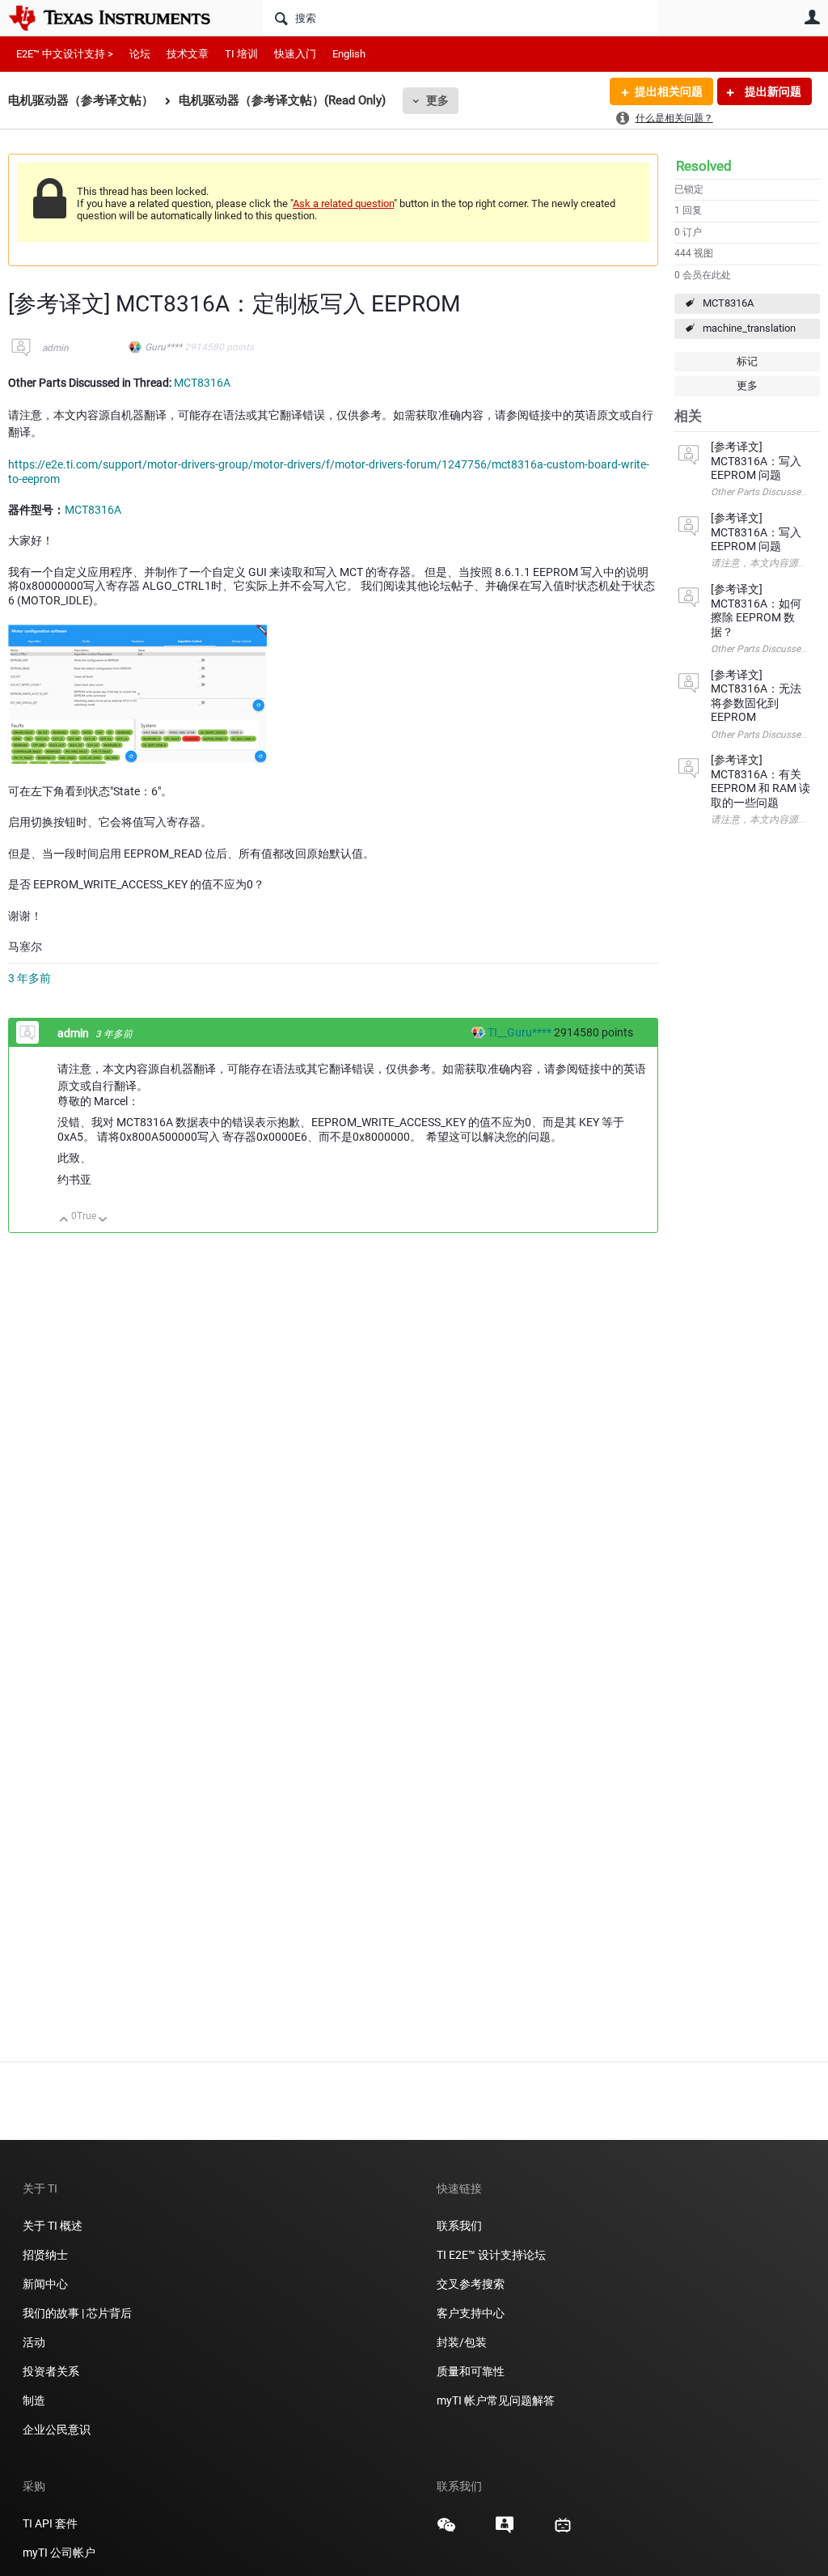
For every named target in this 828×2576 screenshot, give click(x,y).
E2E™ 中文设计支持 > (65, 54)
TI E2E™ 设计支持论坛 (491, 2255)
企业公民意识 (57, 2430)
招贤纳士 (45, 2255)
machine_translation (749, 328)
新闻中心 (45, 2284)
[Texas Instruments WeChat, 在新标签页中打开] (446, 2531)
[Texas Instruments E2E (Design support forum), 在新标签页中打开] (505, 2531)
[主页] (121, 18)
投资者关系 (51, 2371)
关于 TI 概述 (53, 2226)
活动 (34, 2342)
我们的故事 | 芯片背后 (77, 2313)
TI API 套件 (50, 2523)
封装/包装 (462, 2342)
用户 (812, 17)
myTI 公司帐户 (59, 2553)
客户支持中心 (471, 2313)
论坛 (140, 54)
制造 (34, 2400)
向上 (64, 1220)
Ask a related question (343, 203)
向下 (103, 1220)
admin (55, 348)
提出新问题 (772, 91)
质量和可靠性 (472, 2371)
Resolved (704, 166)
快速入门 (295, 54)
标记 (747, 361)
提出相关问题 (669, 91)
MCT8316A (728, 303)
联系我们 (459, 2226)
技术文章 (188, 54)
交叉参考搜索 (471, 2284)
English (349, 54)
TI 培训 (241, 54)
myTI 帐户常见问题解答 (496, 2400)
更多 (437, 100)
